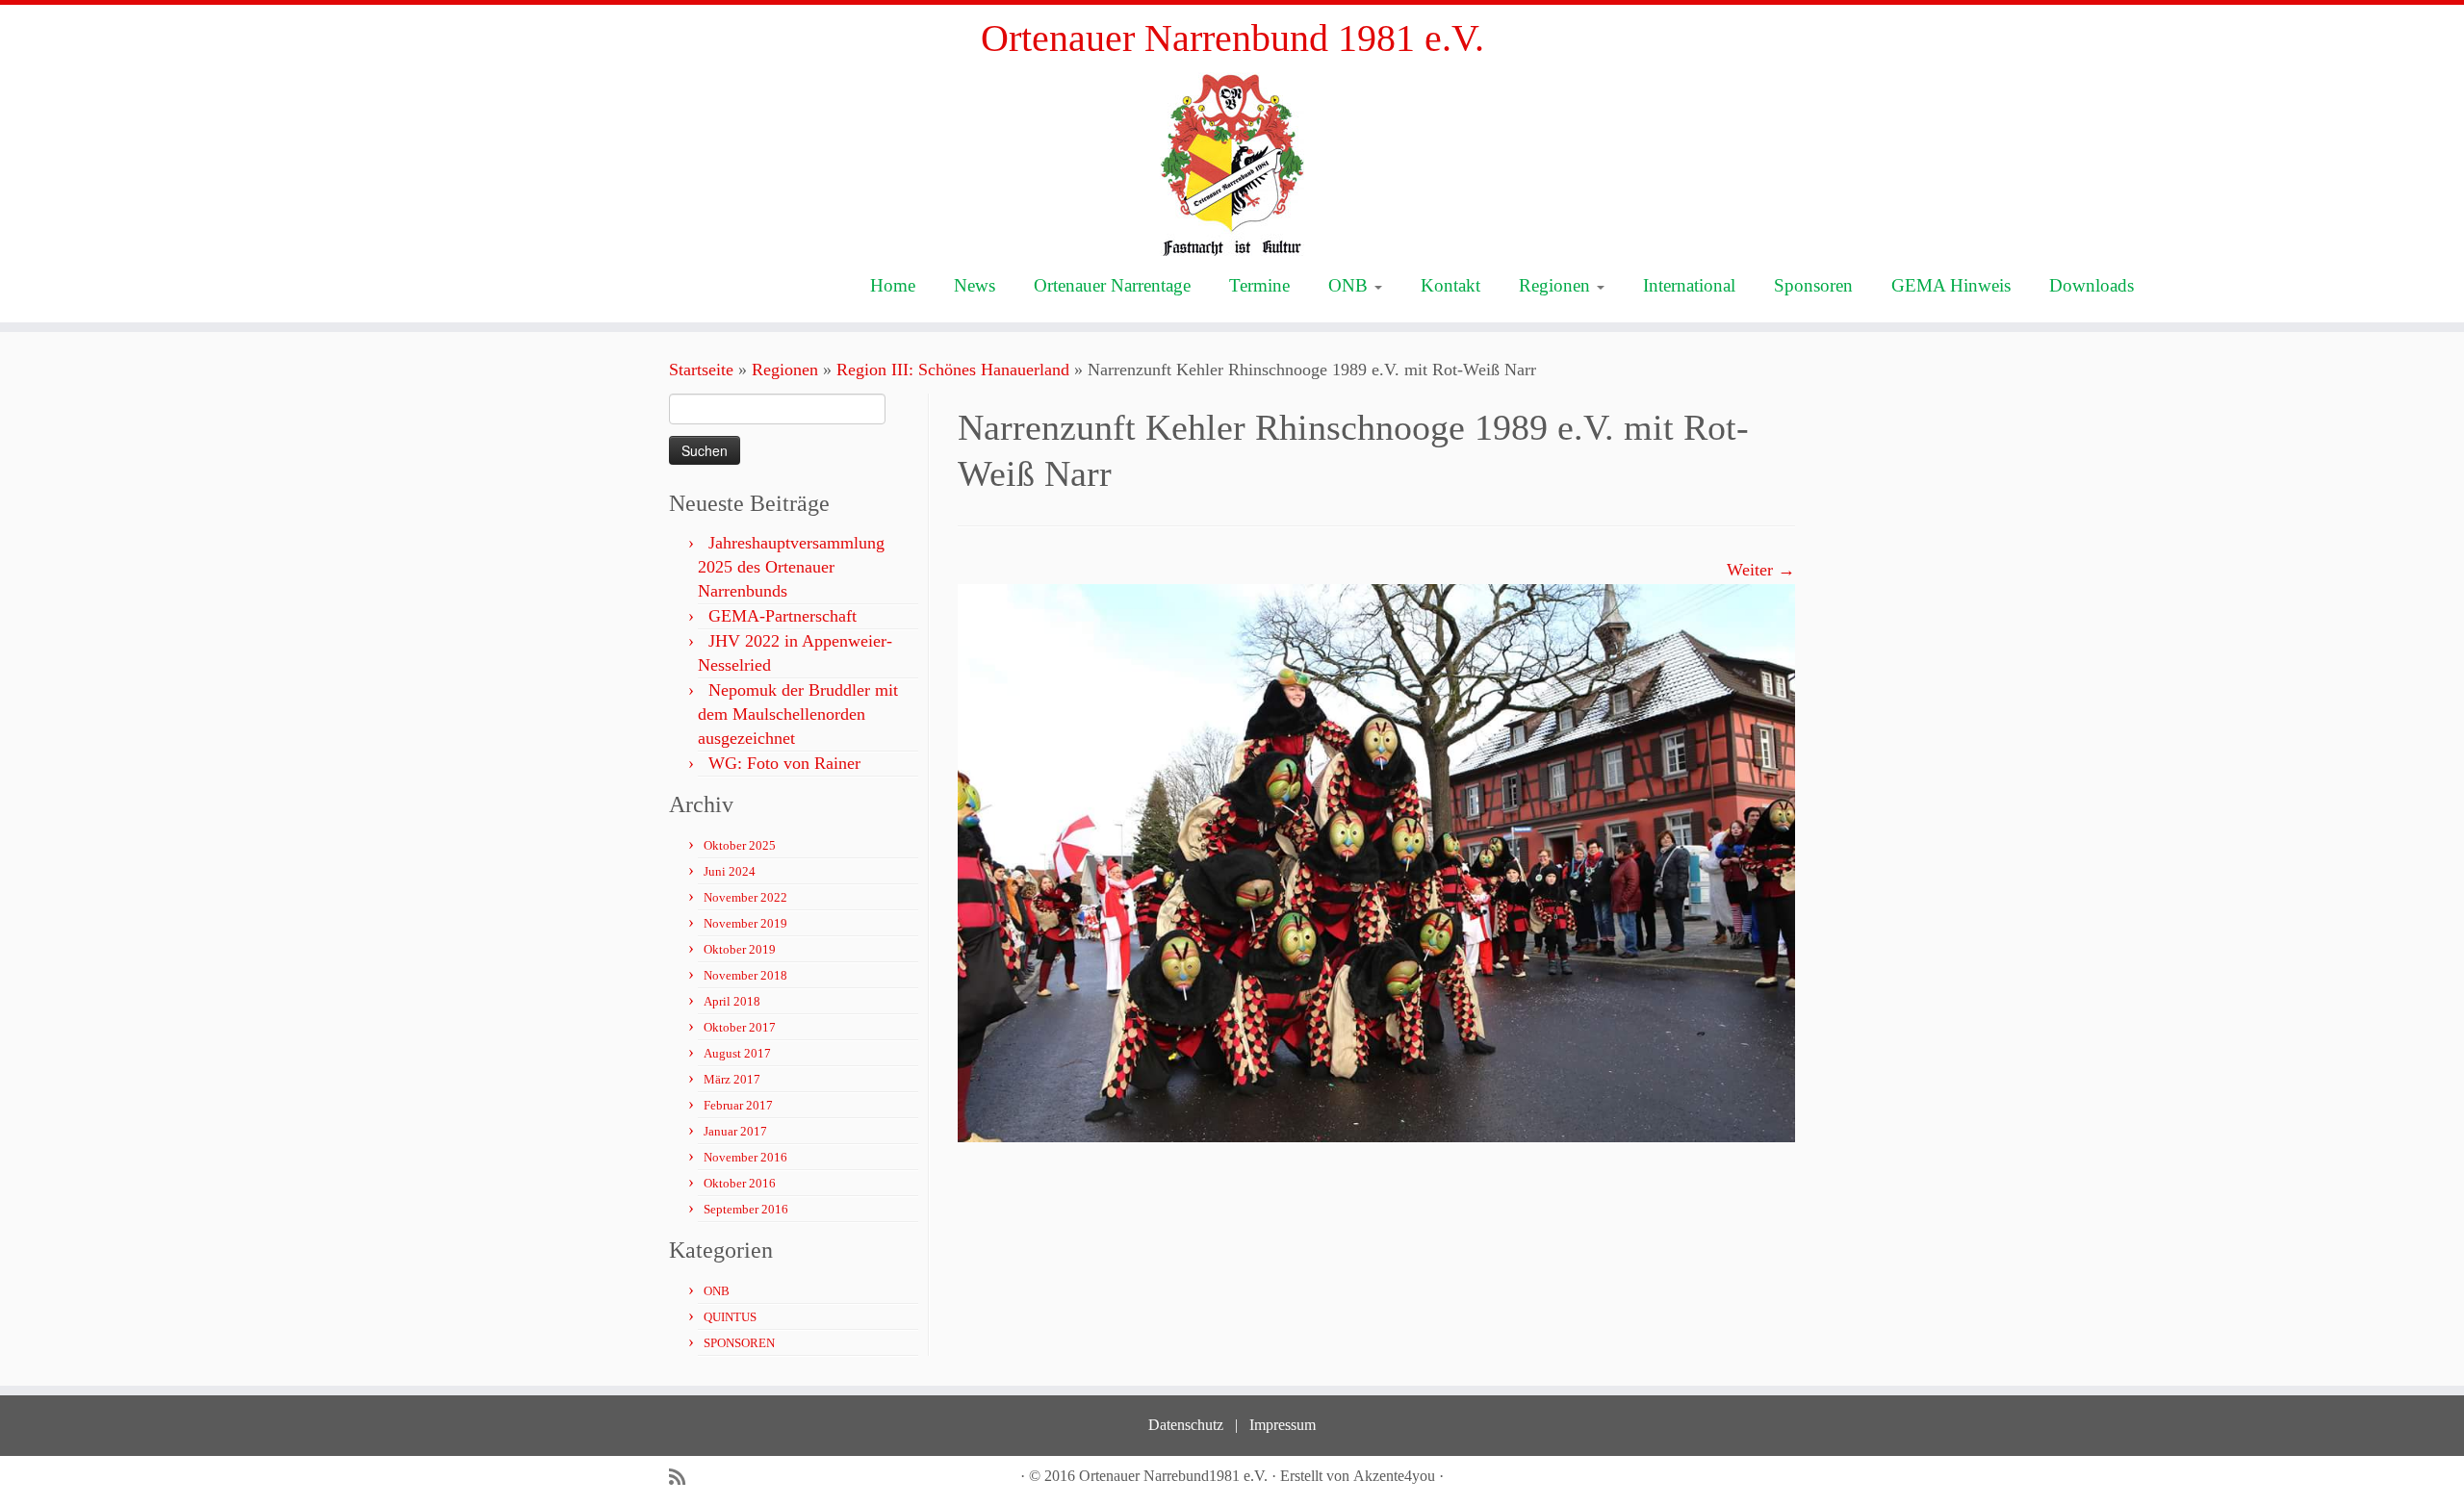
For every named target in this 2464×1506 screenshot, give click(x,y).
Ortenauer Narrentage (1112, 285)
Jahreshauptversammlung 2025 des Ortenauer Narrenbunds (791, 567)
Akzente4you (1394, 1476)
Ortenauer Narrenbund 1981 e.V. (1232, 38)
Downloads (2092, 285)
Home (893, 285)
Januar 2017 (735, 1131)
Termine (1259, 285)
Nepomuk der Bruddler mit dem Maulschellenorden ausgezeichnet (798, 714)
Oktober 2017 (740, 1027)
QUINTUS (730, 1317)
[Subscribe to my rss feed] (683, 1478)
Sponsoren (1813, 285)
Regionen (1557, 285)
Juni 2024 (730, 871)
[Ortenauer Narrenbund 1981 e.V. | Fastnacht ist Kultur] (1232, 164)
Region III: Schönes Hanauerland (953, 370)
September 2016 (746, 1209)
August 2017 (737, 1053)
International (1689, 285)
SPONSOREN (739, 1343)
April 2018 (732, 1001)
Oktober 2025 (740, 845)
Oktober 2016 (740, 1183)
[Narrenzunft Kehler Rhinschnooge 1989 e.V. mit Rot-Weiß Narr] (1376, 861)
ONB (1350, 285)
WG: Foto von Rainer (784, 763)
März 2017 (732, 1079)
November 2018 (745, 975)
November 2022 (745, 897)
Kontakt (1450, 285)
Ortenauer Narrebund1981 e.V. (1173, 1476)
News (975, 285)
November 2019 (745, 923)
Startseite (701, 370)
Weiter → (1761, 570)
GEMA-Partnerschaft (783, 616)
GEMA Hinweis (1951, 285)
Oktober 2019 (740, 949)
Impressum (1283, 1425)
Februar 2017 (738, 1105)
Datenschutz (1186, 1425)
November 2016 (745, 1157)
